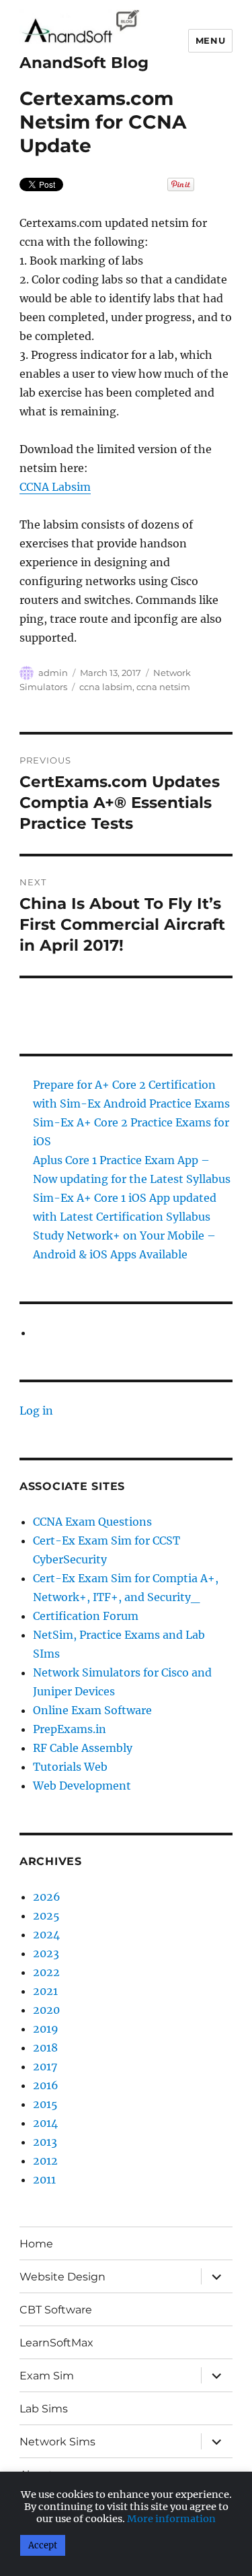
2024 (46, 1934)
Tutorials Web (70, 1767)
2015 (45, 2104)
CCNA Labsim (55, 487)
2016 (46, 2085)
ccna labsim (106, 687)
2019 (46, 2029)
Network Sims (57, 2442)
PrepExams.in (70, 1729)
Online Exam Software (92, 1710)
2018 (45, 2047)
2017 (45, 2066)
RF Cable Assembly (83, 1748)
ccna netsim (163, 687)
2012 (45, 2161)
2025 (46, 1916)
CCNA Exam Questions (92, 1522)
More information (171, 2519)
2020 (46, 2010)
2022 (46, 1972)
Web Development (82, 1786)
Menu (210, 40)
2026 (47, 1897)
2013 (45, 2142)
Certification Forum (86, 1616)
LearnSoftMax (56, 2343)
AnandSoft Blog (84, 63)
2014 (45, 2123)
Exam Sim (47, 2376)
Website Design (62, 2277)
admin (53, 673)
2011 (44, 2179)
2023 (46, 1953)
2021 (45, 1991)
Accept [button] (43, 2545)
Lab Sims (44, 2409)
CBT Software (56, 2310)
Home (36, 2244)
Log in (36, 1411)
